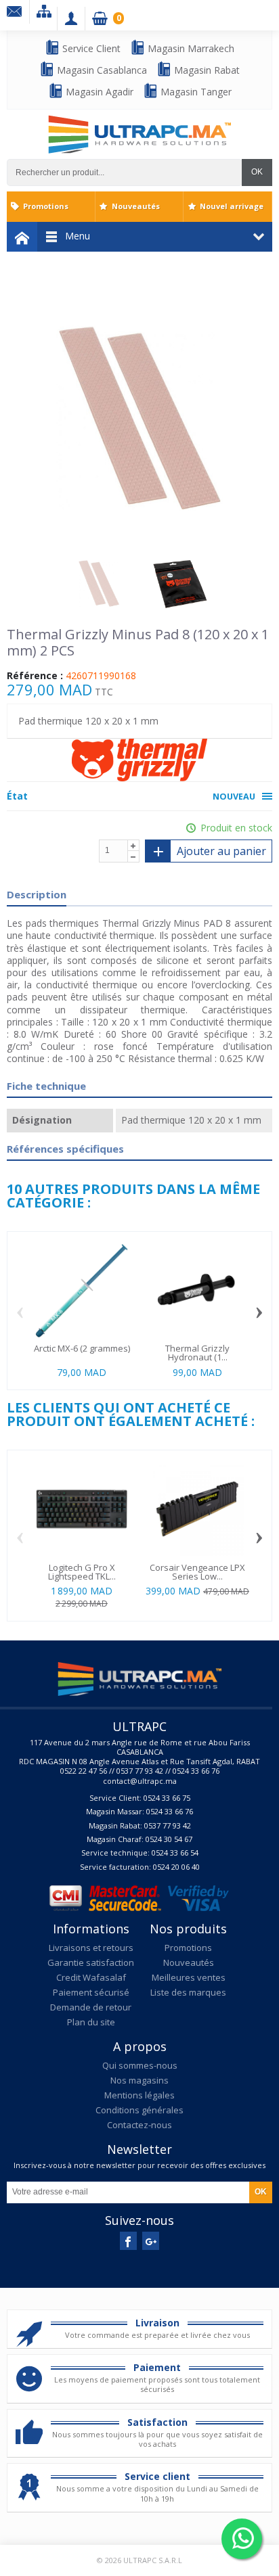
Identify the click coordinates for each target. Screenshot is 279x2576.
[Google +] (151, 2241)
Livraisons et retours (91, 1948)
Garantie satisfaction (91, 1962)
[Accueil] (22, 237)
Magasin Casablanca (101, 70)
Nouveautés (136, 206)
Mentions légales (139, 2095)
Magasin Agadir (98, 92)
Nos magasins (139, 2080)
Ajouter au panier (221, 851)
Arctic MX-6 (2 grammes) (82, 1348)
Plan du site (91, 2022)
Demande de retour (91, 2007)
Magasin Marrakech (190, 48)
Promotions (46, 206)
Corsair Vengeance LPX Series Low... (197, 1572)
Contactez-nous (139, 2125)
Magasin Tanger (195, 92)
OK (257, 172)
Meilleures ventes (189, 1977)
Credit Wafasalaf (91, 1977)
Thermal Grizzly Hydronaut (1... (197, 1353)
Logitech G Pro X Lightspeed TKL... (82, 1572)
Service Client (90, 48)
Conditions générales (139, 2110)
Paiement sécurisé (91, 1992)
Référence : (35, 676)
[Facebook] (128, 2241)
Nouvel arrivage (232, 206)
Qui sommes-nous (140, 2065)
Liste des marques (188, 1992)
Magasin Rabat (206, 70)
